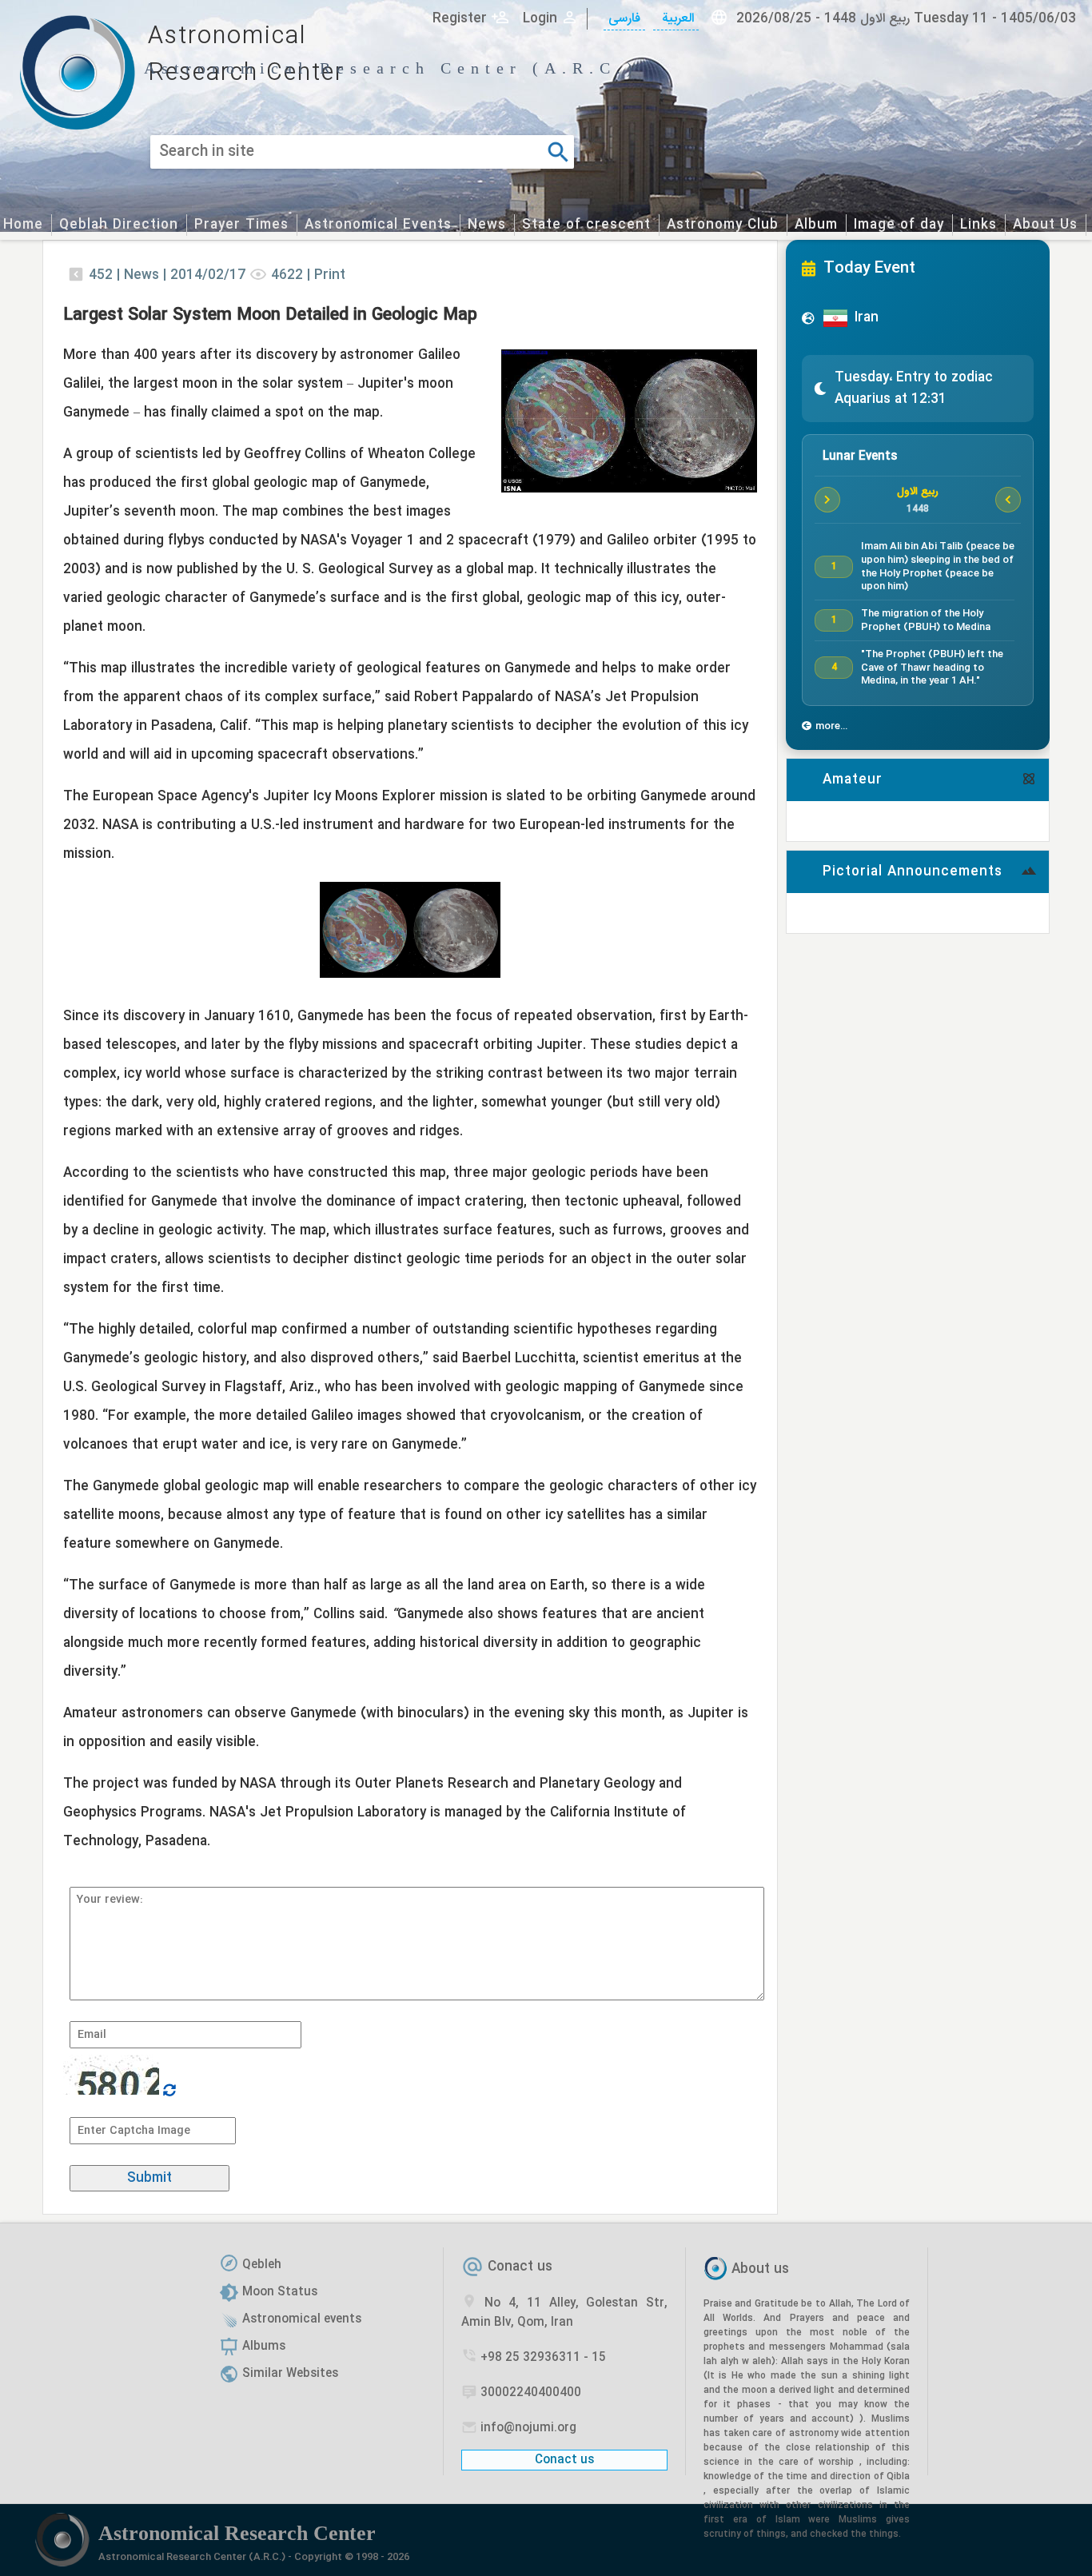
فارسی (624, 19)
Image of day (899, 225)
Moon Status (280, 2292)
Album (816, 225)
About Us (1045, 225)
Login (540, 19)
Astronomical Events (378, 225)
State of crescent (586, 225)
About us (760, 2270)
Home (23, 225)
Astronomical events (302, 2319)
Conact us (520, 2267)
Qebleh (262, 2265)
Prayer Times (241, 225)
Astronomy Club (723, 225)
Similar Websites (290, 2374)
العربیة (676, 19)
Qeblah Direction (119, 225)
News (487, 225)
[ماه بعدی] (1008, 500)
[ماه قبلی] (827, 500)
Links (978, 225)
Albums (264, 2347)
